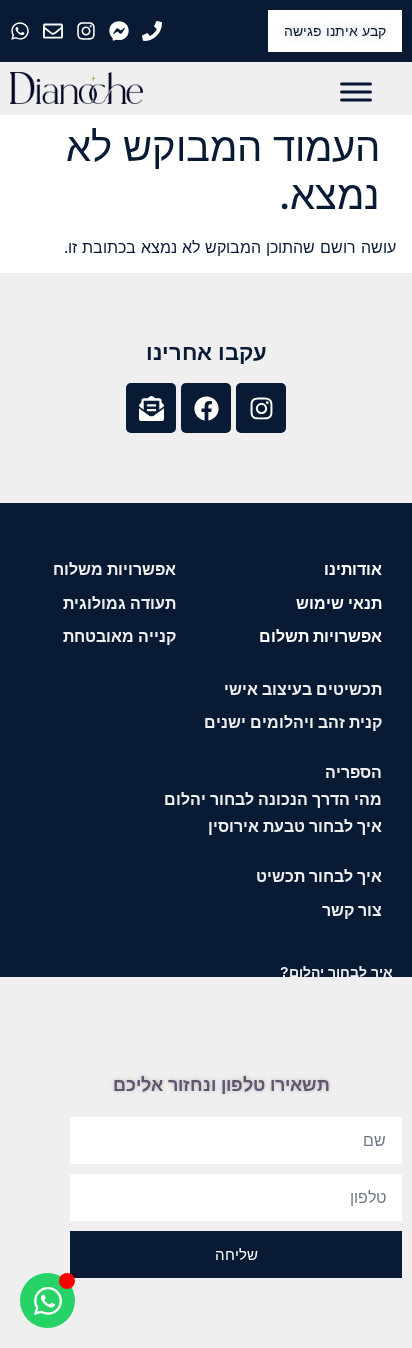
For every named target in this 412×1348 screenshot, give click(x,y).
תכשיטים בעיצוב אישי (303, 689)
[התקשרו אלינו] (154, 31)
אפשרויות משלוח (114, 569)
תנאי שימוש (339, 603)
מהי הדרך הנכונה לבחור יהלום (273, 799)
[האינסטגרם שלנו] (88, 31)
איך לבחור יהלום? (336, 972)
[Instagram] (261, 408)
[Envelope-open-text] (151, 408)
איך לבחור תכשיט (319, 876)
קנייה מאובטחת (119, 636)
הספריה (353, 772)
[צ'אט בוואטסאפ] (22, 31)
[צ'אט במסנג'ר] (121, 31)
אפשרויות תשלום (320, 636)
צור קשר (352, 910)
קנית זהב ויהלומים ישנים (293, 722)
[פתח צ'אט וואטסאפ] (47, 1300)
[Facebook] (206, 408)
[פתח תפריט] (356, 91)
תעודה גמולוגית (119, 603)
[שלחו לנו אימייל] (55, 31)
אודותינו (353, 569)
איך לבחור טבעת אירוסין (295, 826)
